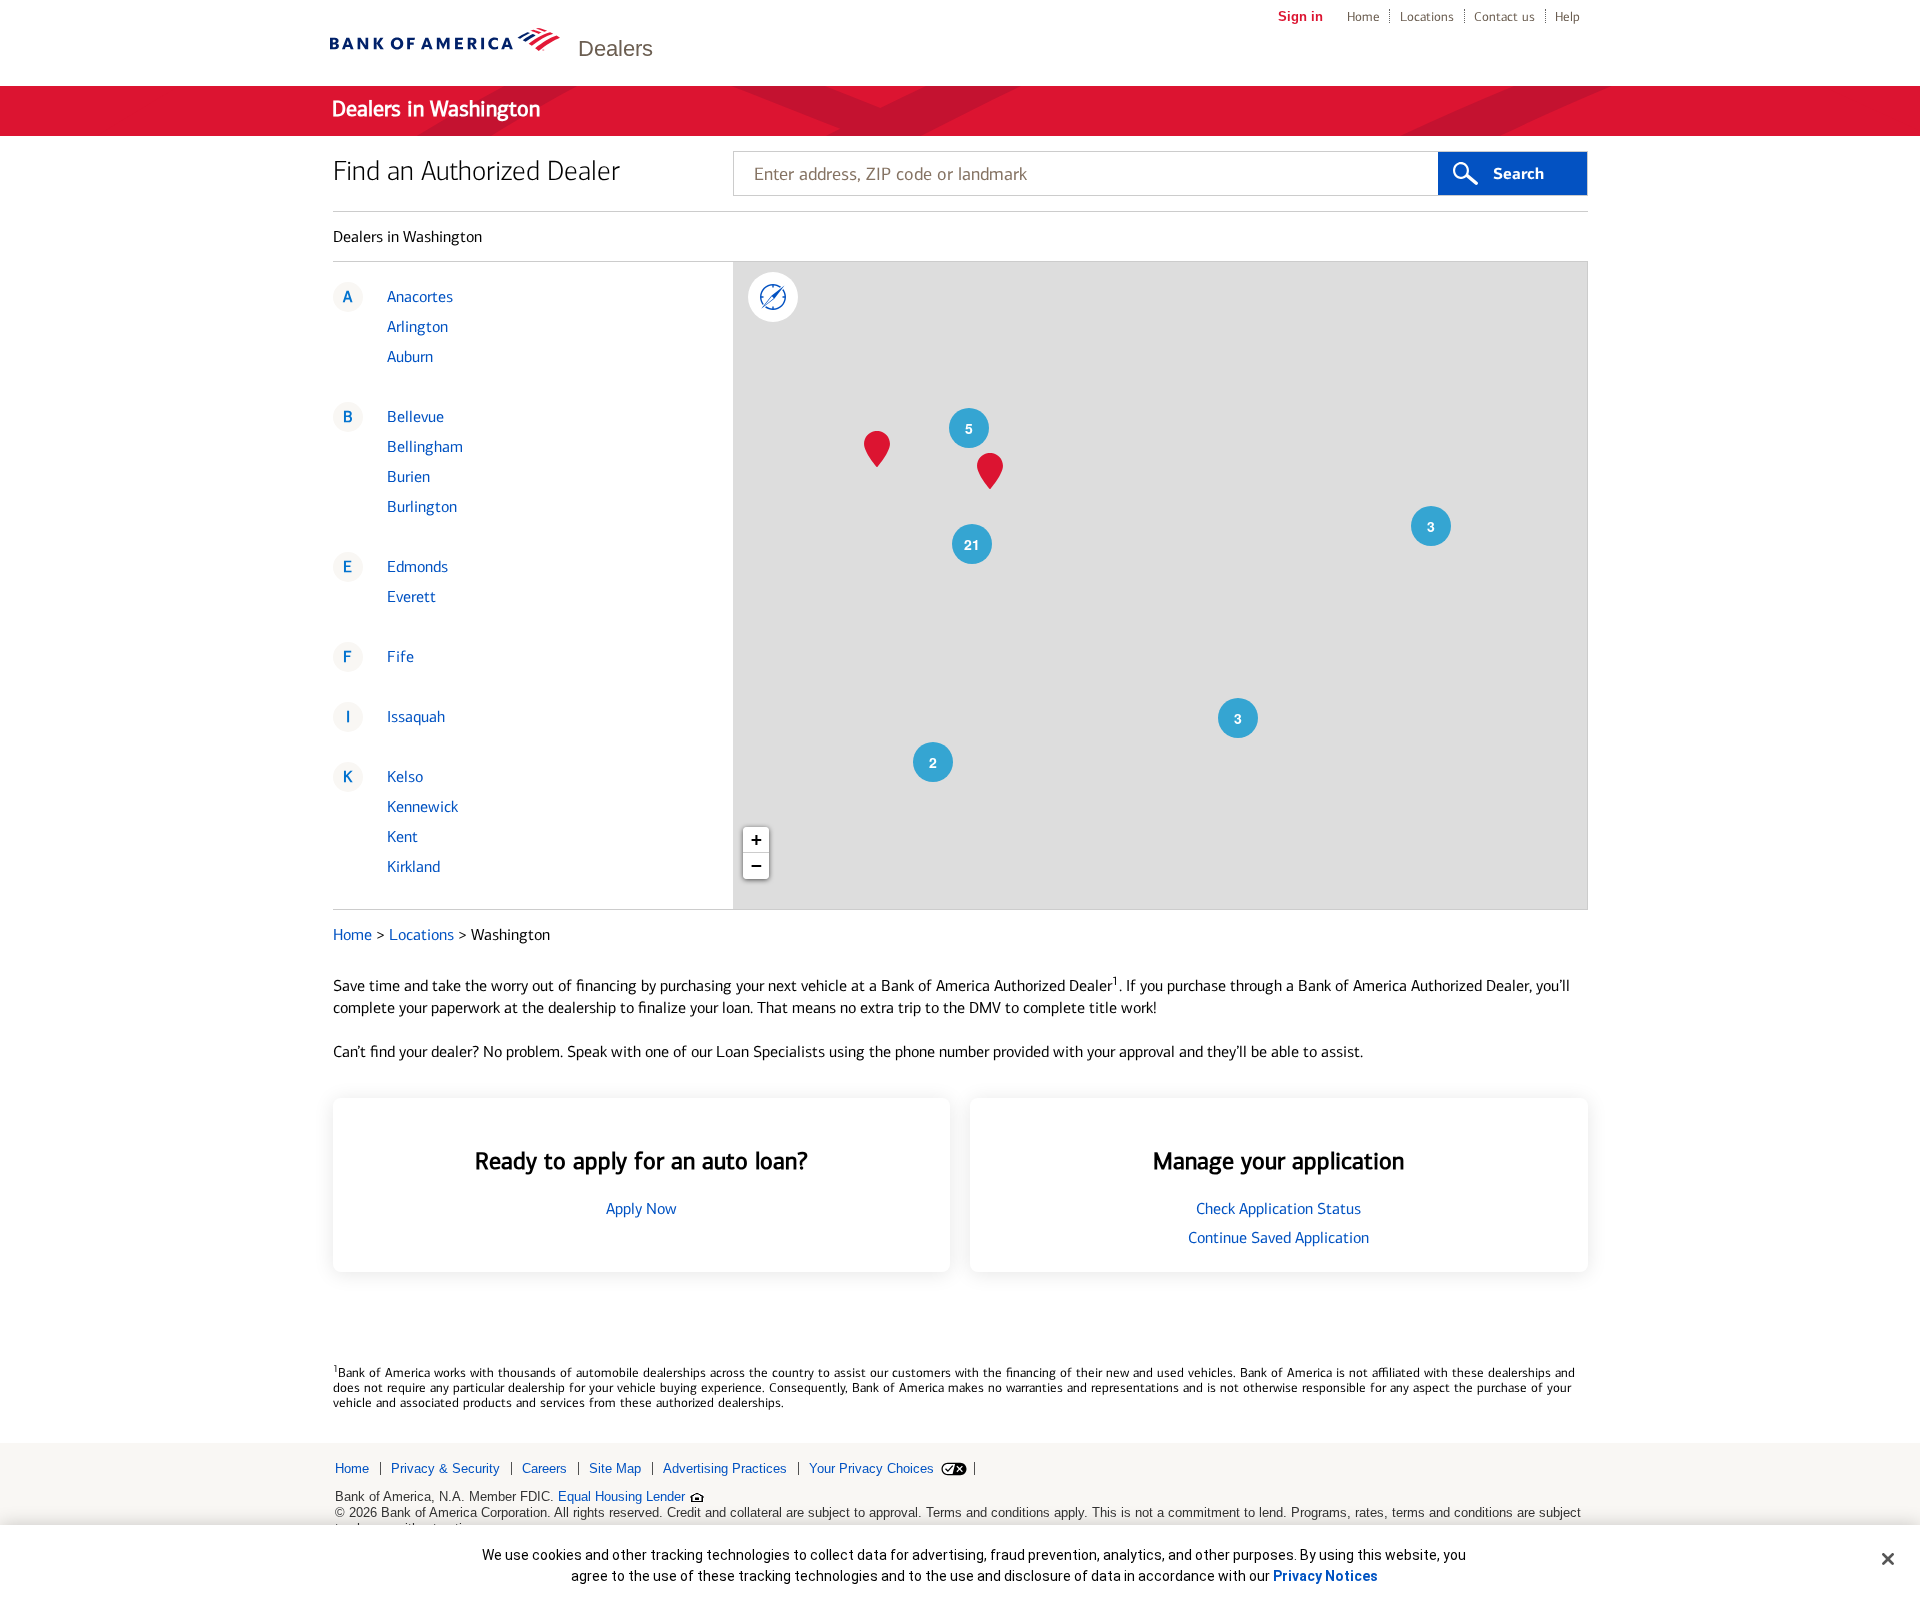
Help (1567, 16)
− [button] (756, 865)
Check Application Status (1278, 1208)
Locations (1427, 16)
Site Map (615, 1468)
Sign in (1300, 16)
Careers (544, 1468)
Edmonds (417, 566)
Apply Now (641, 1208)
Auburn (410, 356)
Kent (402, 836)
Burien (408, 476)
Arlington (417, 326)
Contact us (1504, 16)
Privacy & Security (445, 1468)
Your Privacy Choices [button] (871, 1468)
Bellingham (425, 446)
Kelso (405, 776)
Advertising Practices (725, 1468)
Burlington (422, 506)
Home (1363, 16)
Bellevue (415, 416)
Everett (411, 596)
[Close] (1888, 1559)
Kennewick (422, 806)
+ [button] (756, 839)
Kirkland (413, 866)
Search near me (773, 297)
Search (1518, 174)
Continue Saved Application (1278, 1237)
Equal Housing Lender (621, 1496)
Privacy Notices (1325, 1576)
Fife (400, 656)
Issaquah (416, 716)
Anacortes (420, 296)
